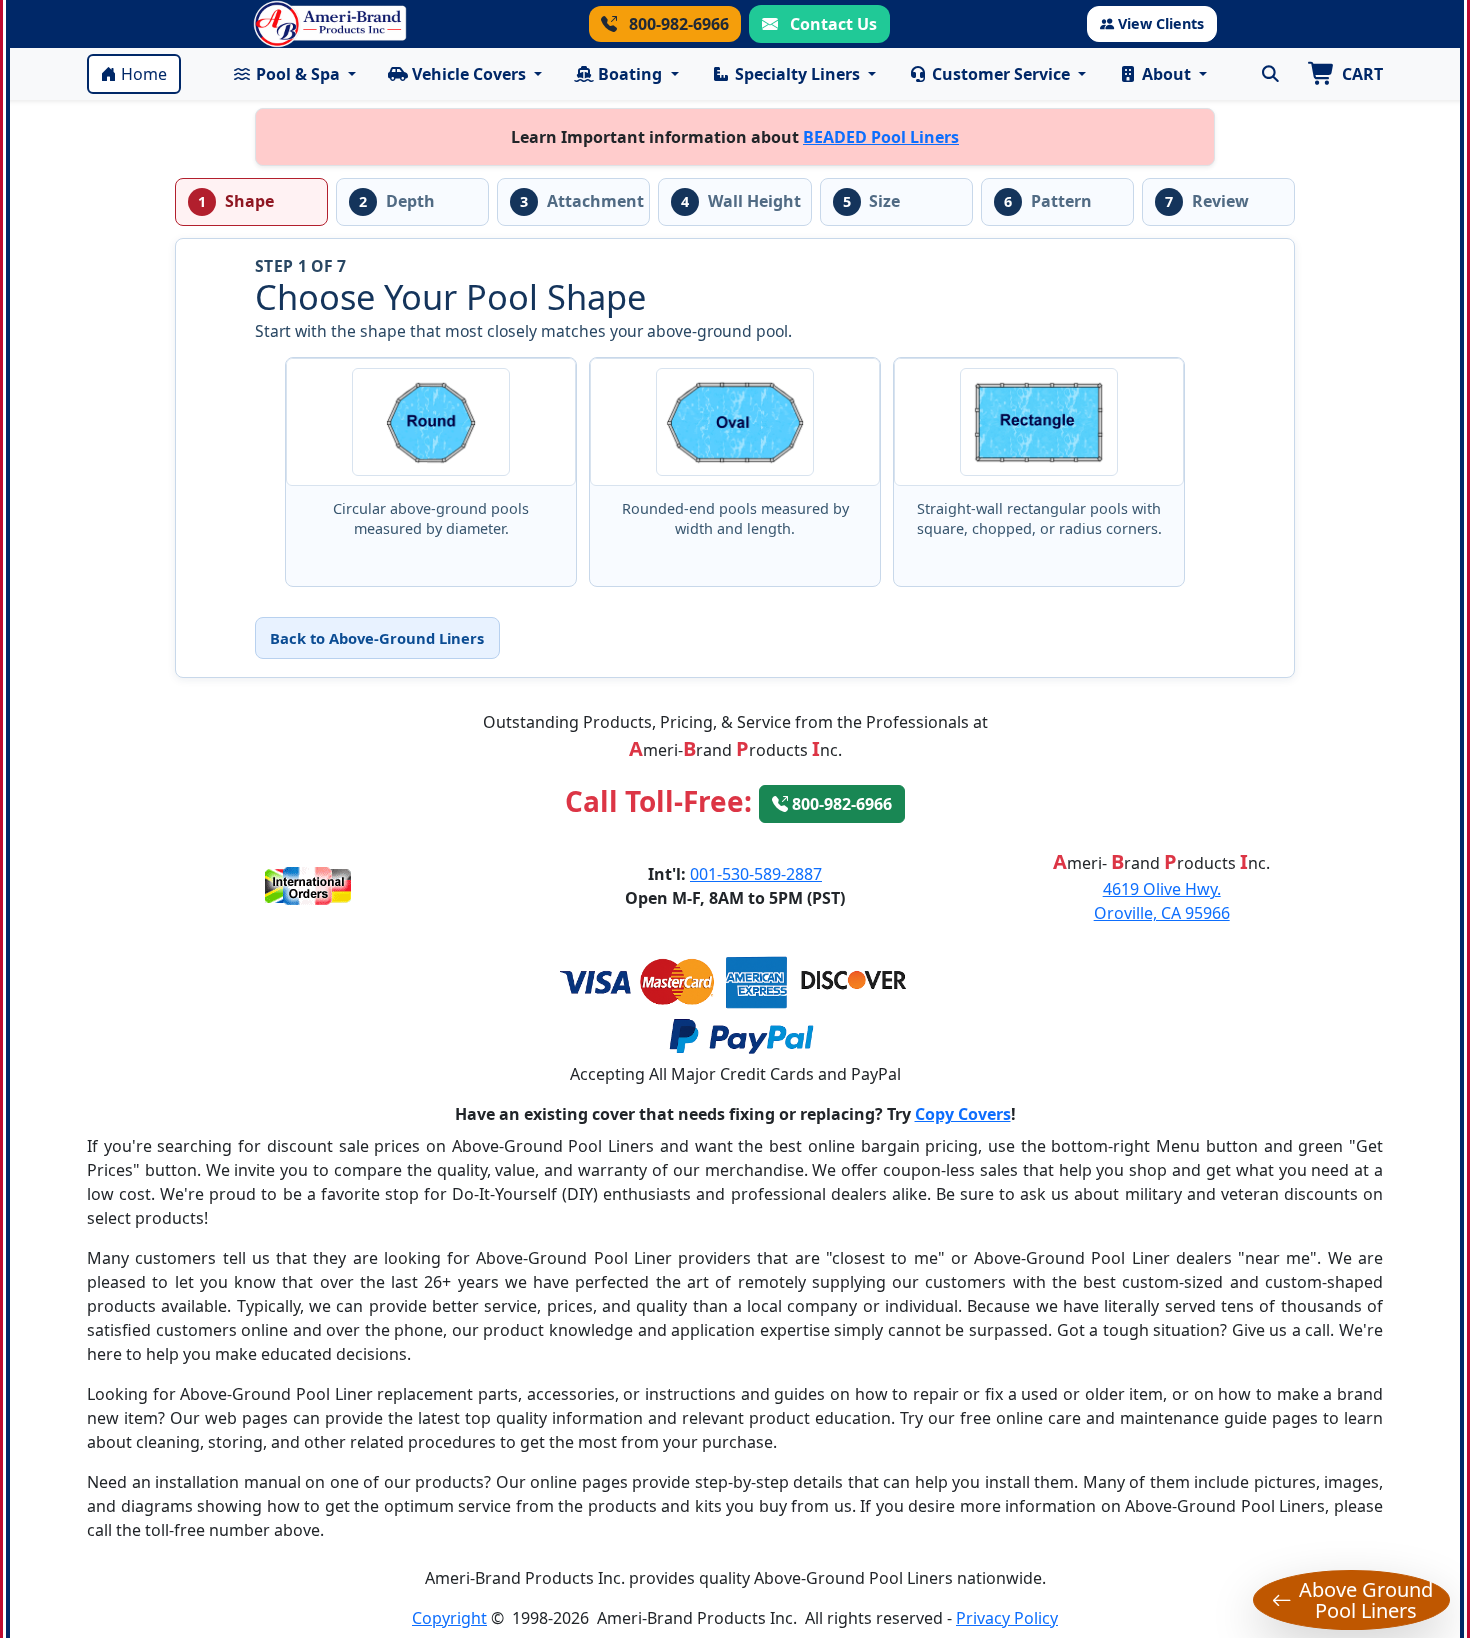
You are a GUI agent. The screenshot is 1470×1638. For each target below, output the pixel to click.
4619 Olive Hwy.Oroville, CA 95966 (1162, 901)
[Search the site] (1270, 74)
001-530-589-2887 (756, 874)
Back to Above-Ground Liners (377, 638)
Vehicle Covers (469, 74)
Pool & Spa (298, 74)
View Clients (1161, 23)
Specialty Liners (797, 74)
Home (144, 74)
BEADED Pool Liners (881, 137)
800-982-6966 (677, 24)
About (1166, 74)
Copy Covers (963, 1114)
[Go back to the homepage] (330, 24)
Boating (630, 74)
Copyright (449, 1618)
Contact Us (831, 24)
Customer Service (1001, 74)
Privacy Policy (1007, 1618)
